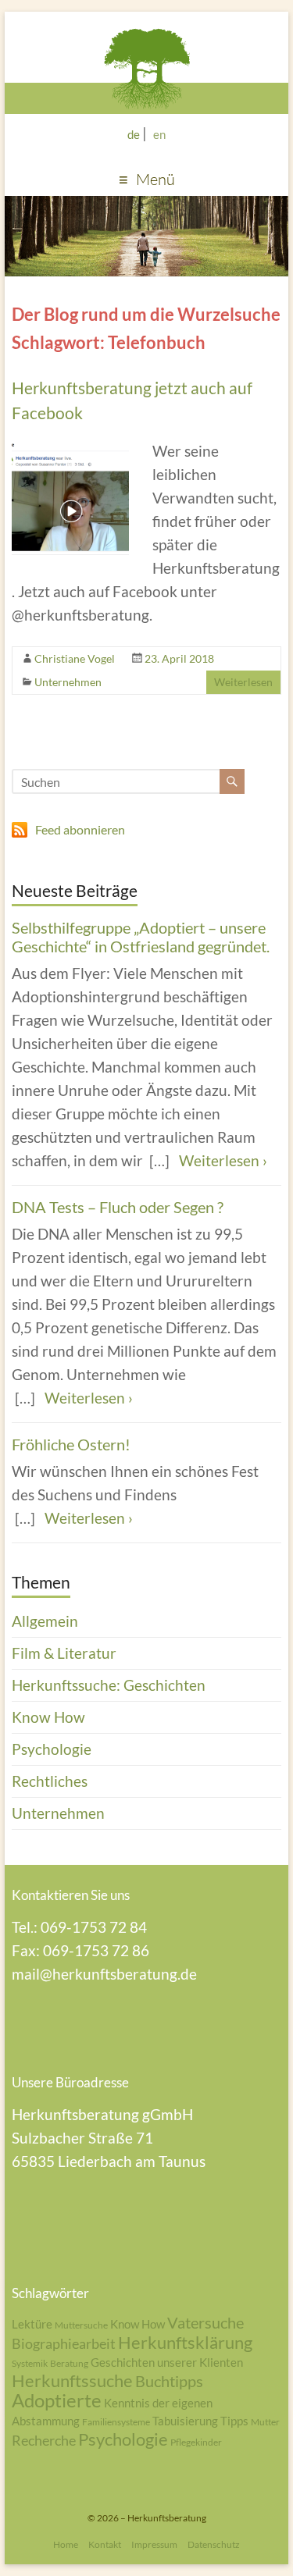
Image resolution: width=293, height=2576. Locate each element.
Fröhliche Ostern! (71, 1444)
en (159, 134)
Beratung (69, 2363)
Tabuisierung (185, 2421)
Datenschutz (214, 2544)
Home (66, 2544)
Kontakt (105, 2544)
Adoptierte (57, 2400)
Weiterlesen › (223, 1160)
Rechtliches (50, 1781)
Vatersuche (205, 2322)
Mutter (265, 2422)
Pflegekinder (196, 2442)
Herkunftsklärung (185, 2342)
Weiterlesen (243, 682)
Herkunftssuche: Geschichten (109, 1685)
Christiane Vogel (75, 658)
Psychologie (52, 1749)
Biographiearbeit (64, 2343)
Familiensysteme (116, 2422)
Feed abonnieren (80, 829)
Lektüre (32, 2324)
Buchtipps (169, 2381)
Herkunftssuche (72, 2380)
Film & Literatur (64, 1653)
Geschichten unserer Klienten (167, 2362)
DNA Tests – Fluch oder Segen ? (118, 1207)
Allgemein (45, 1621)
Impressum (154, 2544)
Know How (48, 1717)
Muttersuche (81, 2325)
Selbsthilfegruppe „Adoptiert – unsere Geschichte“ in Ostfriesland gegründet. (141, 937)
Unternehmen (68, 682)
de (134, 134)
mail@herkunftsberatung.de (104, 1974)
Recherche (44, 2440)
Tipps (234, 2421)
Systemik (30, 2363)
